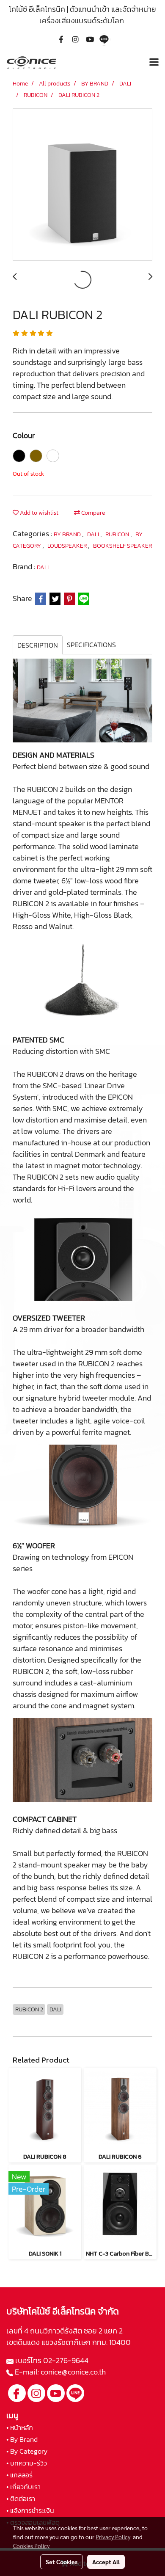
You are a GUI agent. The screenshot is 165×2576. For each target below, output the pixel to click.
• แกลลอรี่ (19, 2475)
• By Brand (22, 2439)
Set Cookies (62, 2562)
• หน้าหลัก (20, 2427)
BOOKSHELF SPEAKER (122, 546)
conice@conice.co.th (74, 2372)
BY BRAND (68, 534)
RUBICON (118, 534)
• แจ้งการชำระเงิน (30, 2510)
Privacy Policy (113, 2537)
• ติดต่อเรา (21, 2499)
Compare (92, 513)
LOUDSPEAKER (68, 546)
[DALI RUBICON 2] (82, 185)
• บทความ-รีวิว (27, 2463)
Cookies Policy (31, 2546)
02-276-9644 (66, 2360)
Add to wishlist (38, 513)
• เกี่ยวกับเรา (23, 2487)
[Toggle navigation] (154, 63)
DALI (94, 534)
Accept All (106, 2562)
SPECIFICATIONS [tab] (91, 645)
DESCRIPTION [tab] (38, 645)
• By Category (27, 2451)
